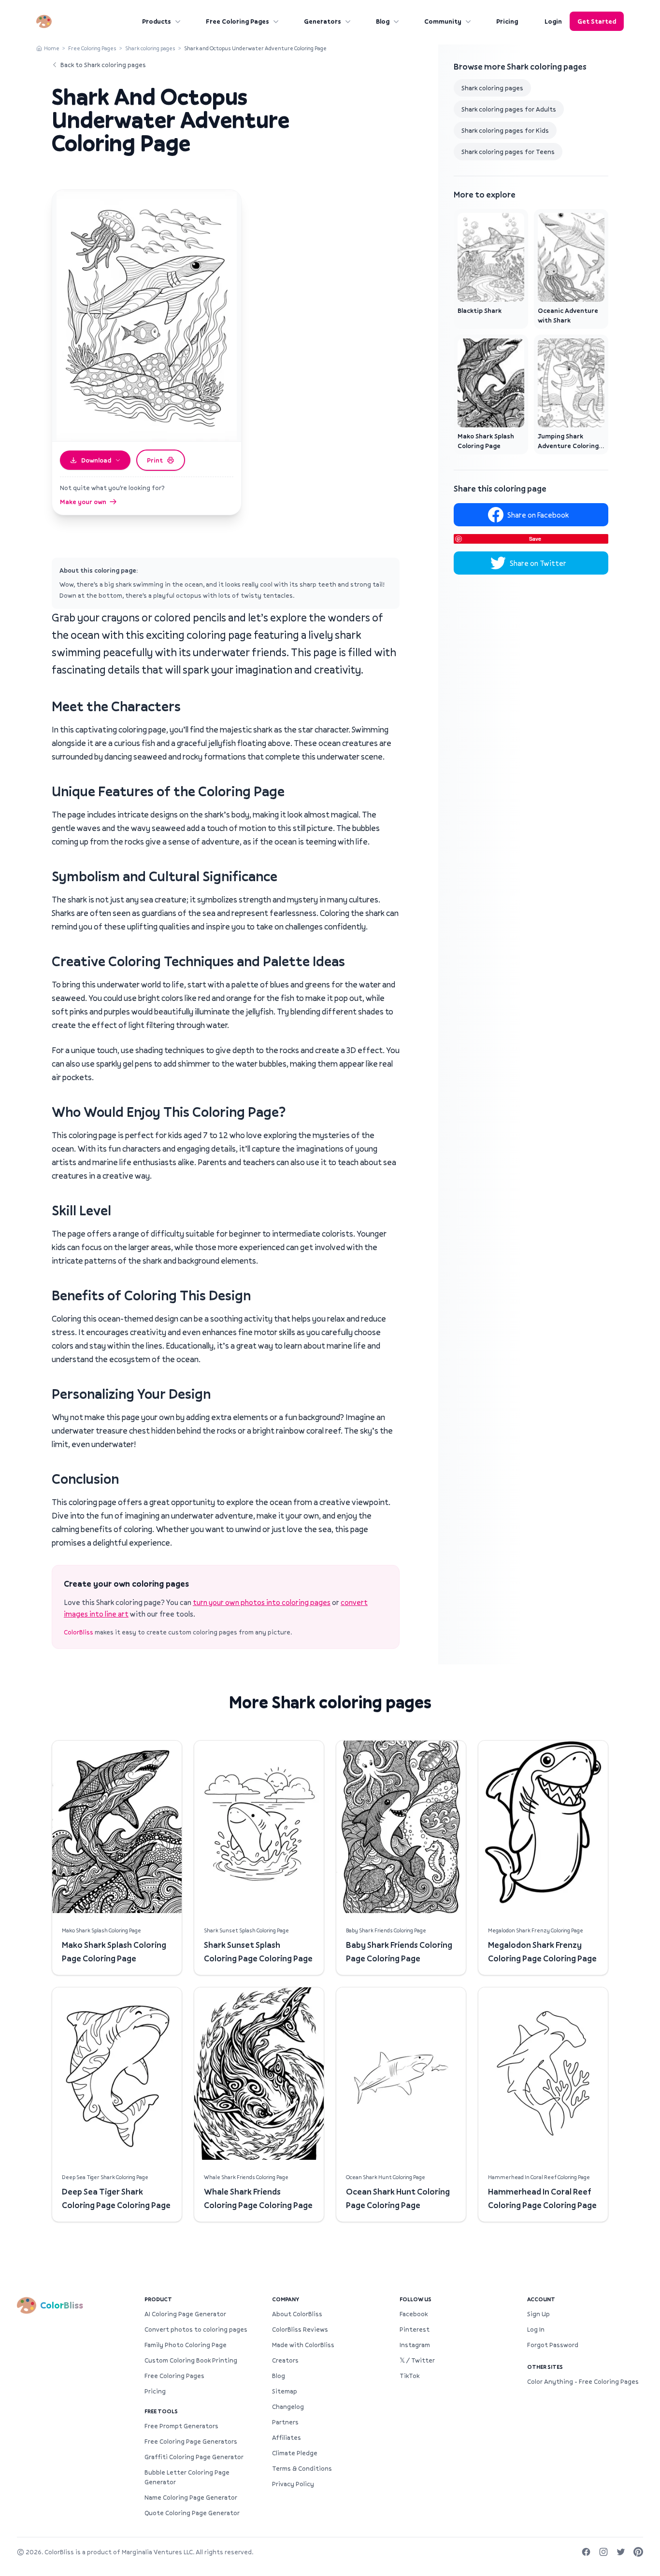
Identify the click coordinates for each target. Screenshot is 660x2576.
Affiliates (287, 2437)
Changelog (288, 2407)
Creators (285, 2360)
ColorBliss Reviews (300, 2329)
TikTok (409, 2376)
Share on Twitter (538, 563)
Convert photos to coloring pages (196, 2329)
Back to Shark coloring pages (103, 65)
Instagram (415, 2345)
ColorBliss (79, 1632)
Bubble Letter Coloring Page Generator (187, 2477)
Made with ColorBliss (303, 2345)
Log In (536, 2329)
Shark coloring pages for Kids (505, 130)
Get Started (597, 21)
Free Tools (161, 2411)
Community (443, 21)
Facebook (414, 2314)
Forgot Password (553, 2345)
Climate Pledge (295, 2453)
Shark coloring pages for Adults (509, 109)
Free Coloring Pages (237, 21)
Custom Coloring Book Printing (191, 2360)
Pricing (507, 21)
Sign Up (538, 2314)
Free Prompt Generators (181, 2426)
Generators (323, 21)
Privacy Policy (293, 2484)
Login (553, 21)
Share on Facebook (538, 515)
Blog (383, 21)
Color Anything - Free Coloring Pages (583, 2381)
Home (52, 48)
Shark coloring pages (150, 48)
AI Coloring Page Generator (185, 2314)
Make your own (83, 502)
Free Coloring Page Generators (191, 2441)
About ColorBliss (297, 2314)
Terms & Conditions (302, 2468)
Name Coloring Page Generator (191, 2497)
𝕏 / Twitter (417, 2360)
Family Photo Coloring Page (186, 2345)
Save (535, 539)
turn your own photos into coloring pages (262, 1602)
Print (155, 460)
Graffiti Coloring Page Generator (194, 2457)
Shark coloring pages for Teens (508, 152)
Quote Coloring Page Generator (192, 2513)
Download (96, 460)
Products (157, 21)
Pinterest (415, 2329)
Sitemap (285, 2391)
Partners (285, 2422)
